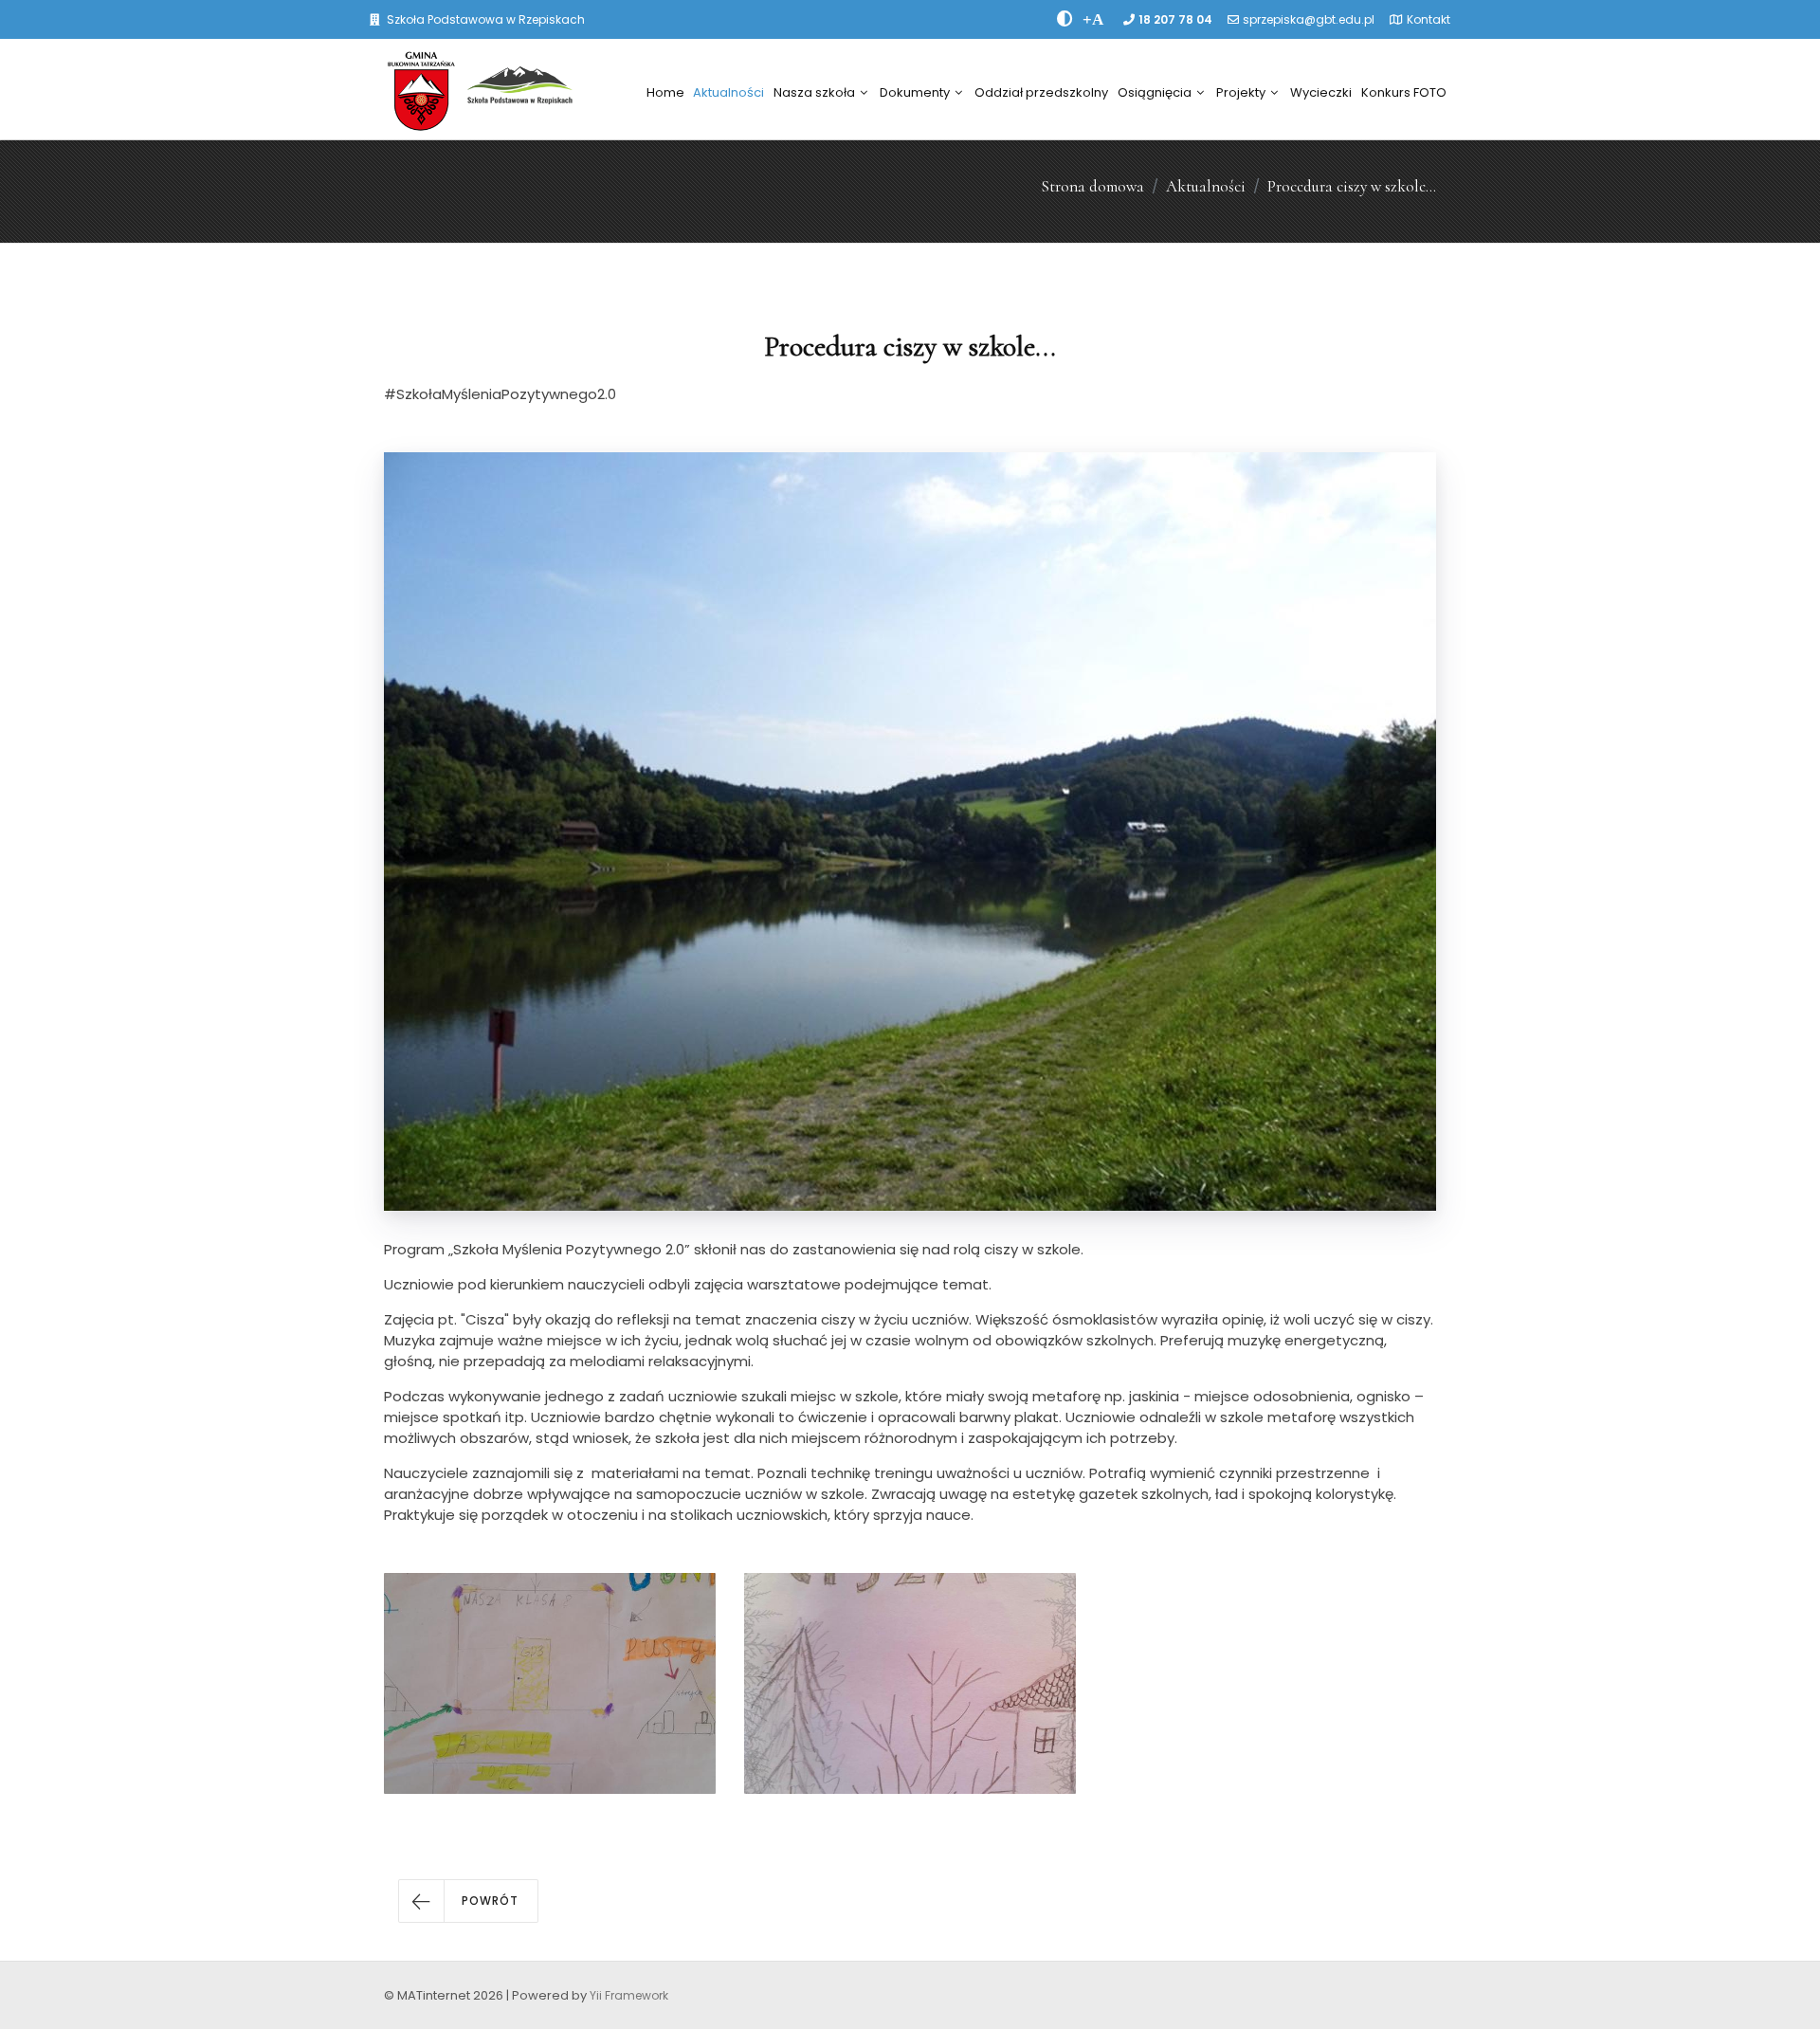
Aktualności (728, 92)
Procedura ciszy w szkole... (1352, 186)
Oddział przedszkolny (1041, 92)
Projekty (1241, 92)
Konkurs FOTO (1404, 92)
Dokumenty (915, 92)
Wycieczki (1321, 92)
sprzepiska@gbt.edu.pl (1309, 19)
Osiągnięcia (1155, 92)
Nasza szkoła (814, 92)
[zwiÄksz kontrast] (1065, 19)
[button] (468, 1901)
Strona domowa (1092, 186)
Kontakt (1429, 19)
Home (665, 92)
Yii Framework (629, 1995)
